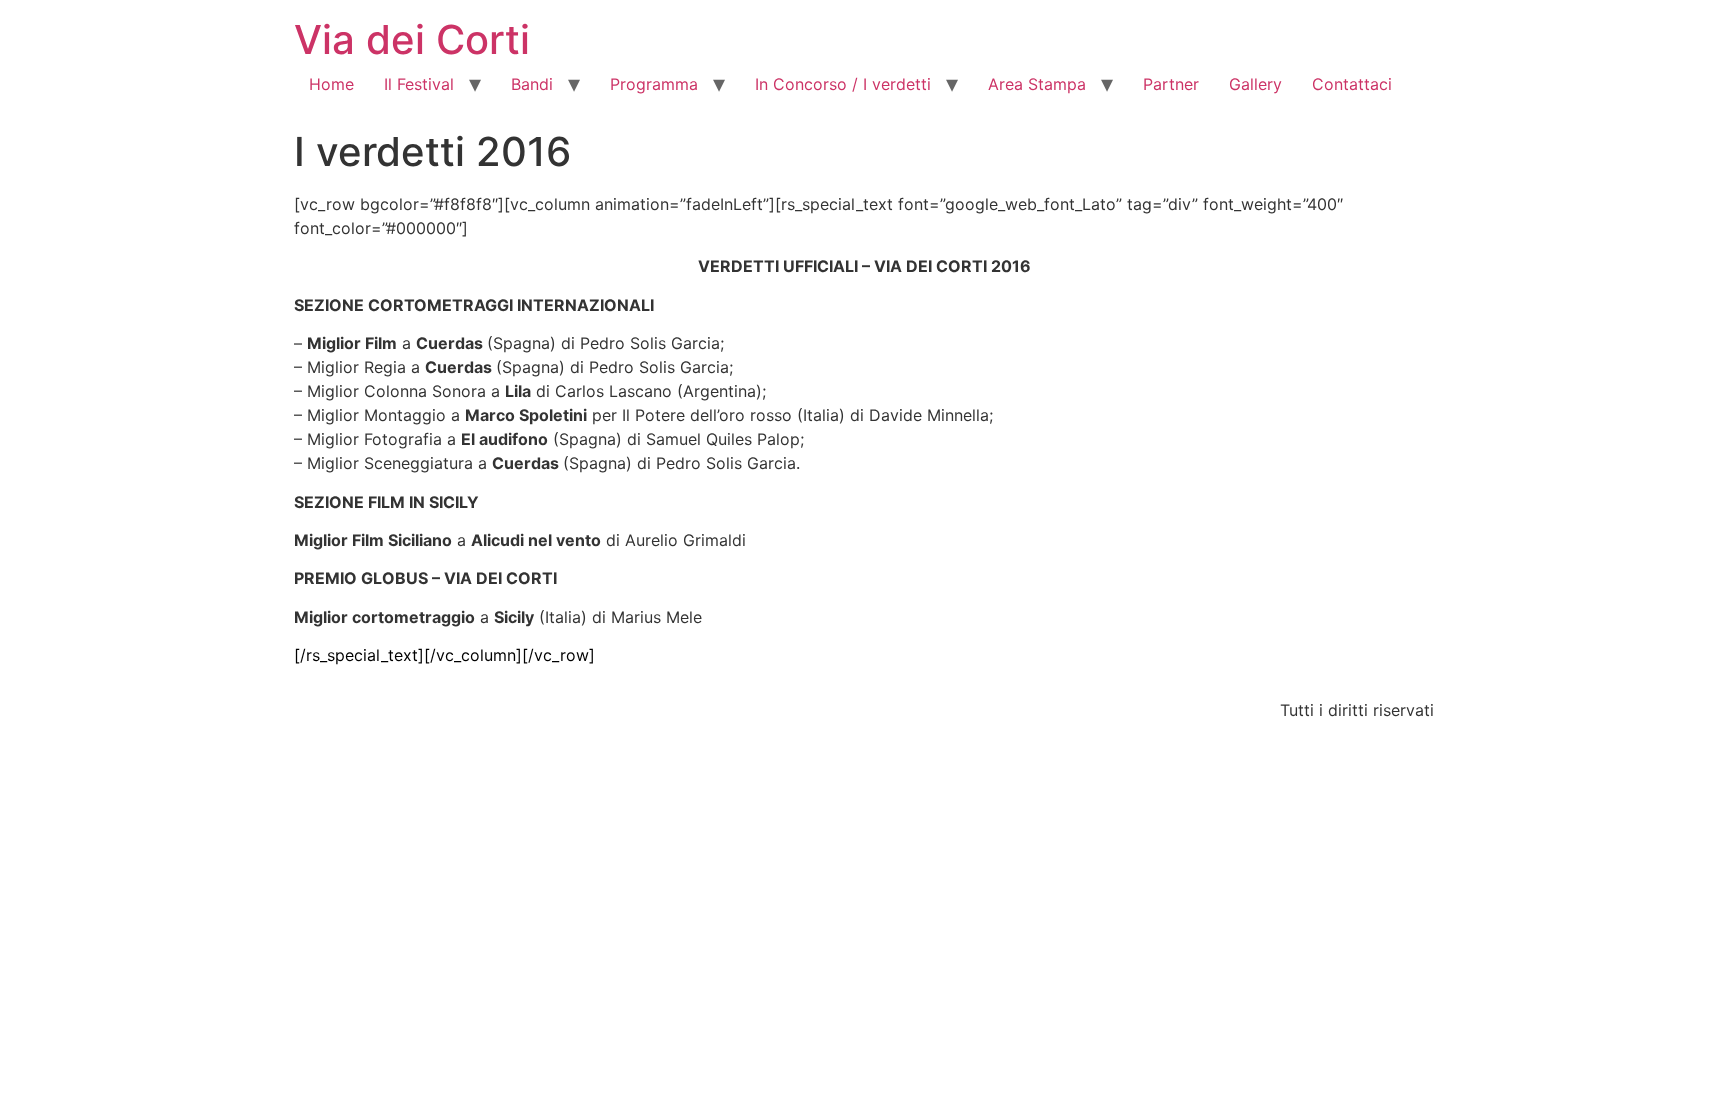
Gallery (1255, 84)
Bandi (532, 84)
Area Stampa (1037, 84)
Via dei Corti (412, 39)
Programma (654, 84)
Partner (1171, 84)
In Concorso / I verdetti (843, 84)
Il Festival (419, 84)
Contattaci (1352, 84)
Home (331, 84)
